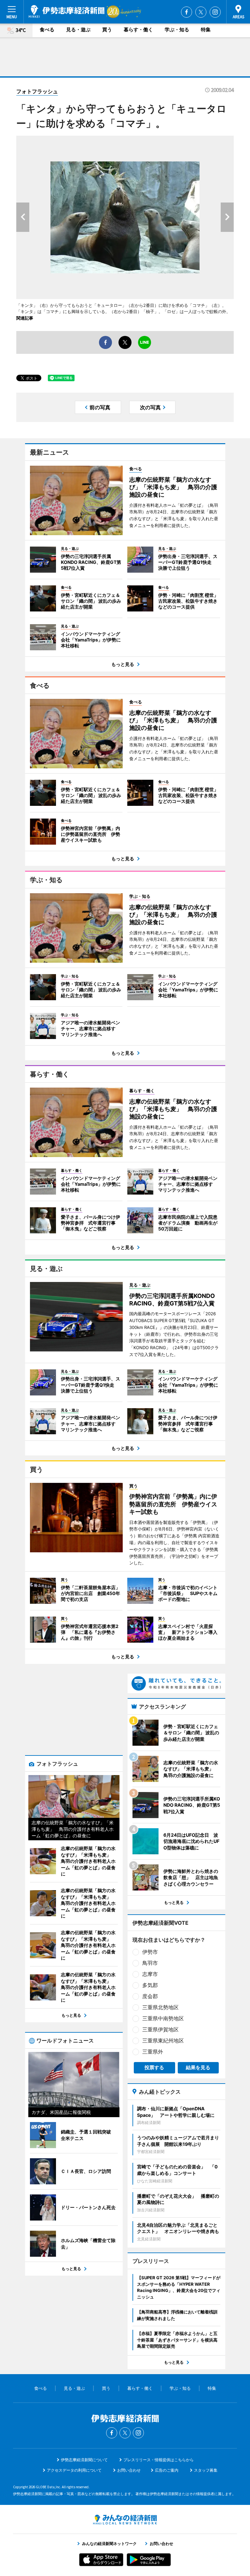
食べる (47, 30)
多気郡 (150, 1985)
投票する (154, 2067)
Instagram (215, 12)
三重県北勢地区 (160, 2007)
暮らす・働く (138, 30)
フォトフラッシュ (37, 91)
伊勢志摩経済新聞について (84, 2460)
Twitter (201, 12)
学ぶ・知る (177, 30)
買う (107, 30)
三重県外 (153, 2052)
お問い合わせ (129, 2470)
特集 (206, 30)
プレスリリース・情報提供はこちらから (159, 2460)
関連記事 (25, 318)
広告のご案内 (167, 2470)
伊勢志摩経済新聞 (67, 11)
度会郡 (150, 1996)
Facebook (187, 12)
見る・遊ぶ (78, 30)
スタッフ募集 (206, 2470)
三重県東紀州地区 (163, 2041)
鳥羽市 (150, 1963)
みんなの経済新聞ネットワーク (125, 2520)
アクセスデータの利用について (74, 2470)
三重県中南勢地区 (163, 2018)
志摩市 (150, 1974)
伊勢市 (150, 1952)
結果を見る (198, 2067)
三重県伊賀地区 (160, 2029)
